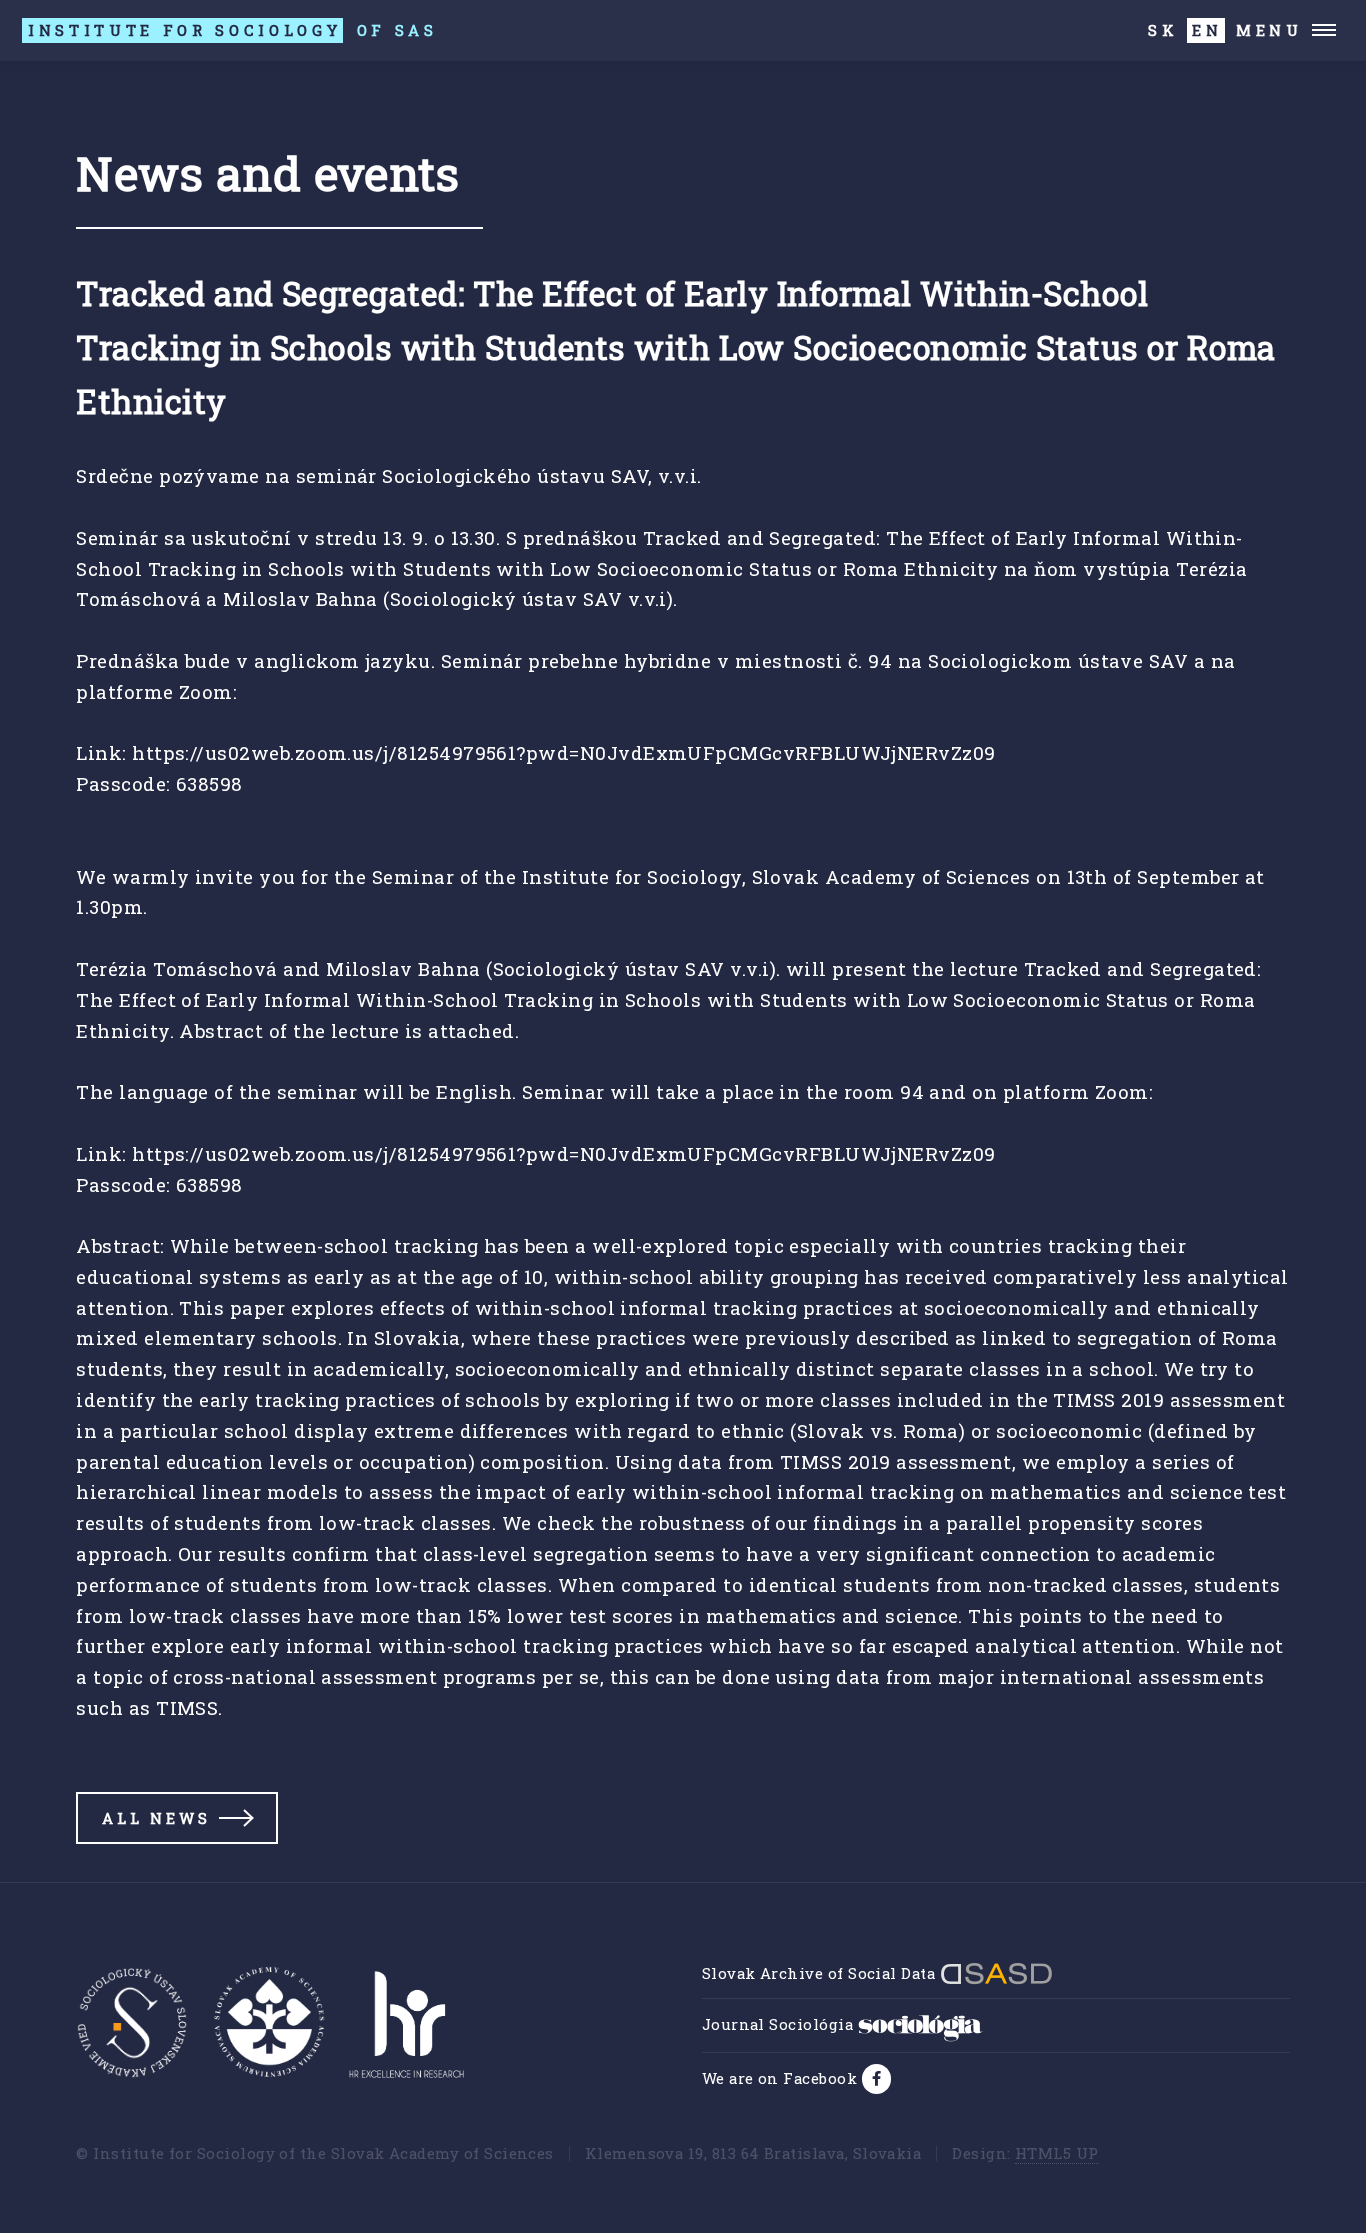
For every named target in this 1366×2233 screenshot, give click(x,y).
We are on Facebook (782, 2078)
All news (156, 1818)
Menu (1269, 30)
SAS (233, 30)
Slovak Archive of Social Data (821, 1973)
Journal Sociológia (780, 2024)
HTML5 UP (1057, 2153)
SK (1163, 30)
